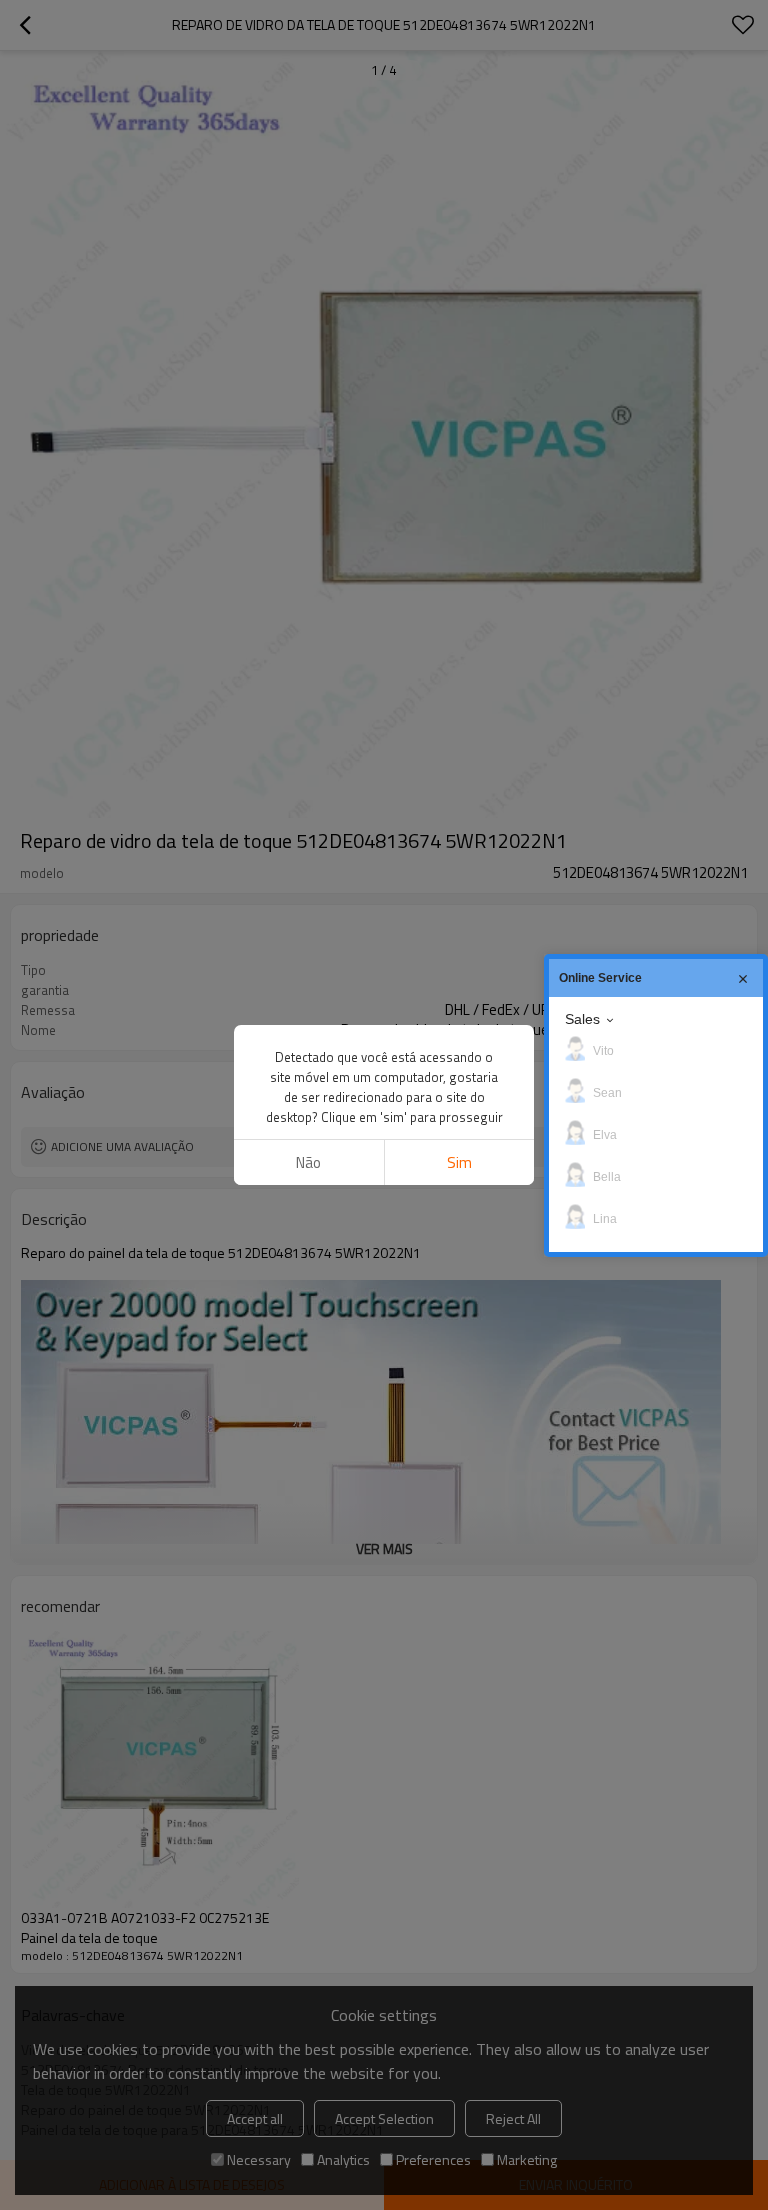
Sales (582, 1019)
